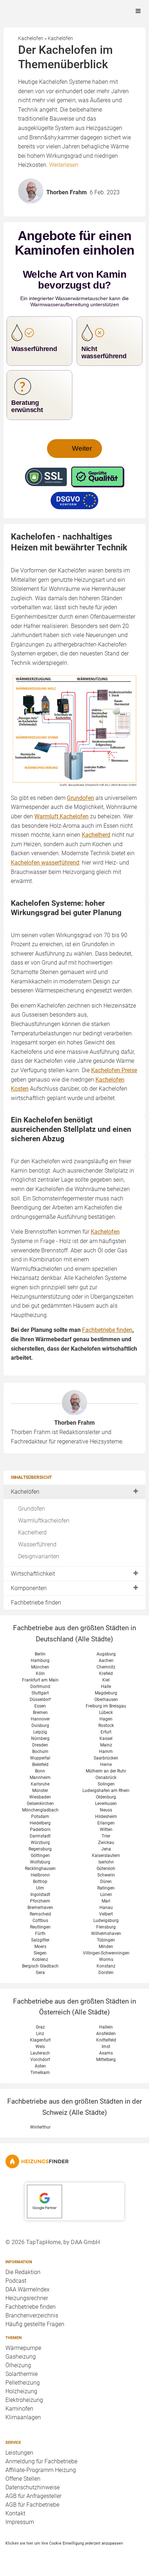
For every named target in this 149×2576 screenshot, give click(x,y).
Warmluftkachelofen (44, 1521)
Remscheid (40, 1914)
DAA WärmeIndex (27, 2289)
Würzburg (40, 1843)
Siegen (40, 1953)
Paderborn (40, 1830)
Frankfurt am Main (40, 1680)
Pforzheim (40, 1901)
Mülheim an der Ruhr (106, 1771)
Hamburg (40, 1661)
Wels (40, 2047)
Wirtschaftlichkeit (33, 1574)
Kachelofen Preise (114, 1070)
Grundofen (31, 1509)
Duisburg (40, 1726)
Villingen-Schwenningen (106, 1953)
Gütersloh (106, 1869)
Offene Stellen (23, 2479)
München (40, 1667)
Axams (106, 2053)
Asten (40, 2066)
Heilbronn (40, 1875)
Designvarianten (39, 1556)
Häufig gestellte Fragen (35, 2324)
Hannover (40, 1719)
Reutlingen (40, 1927)
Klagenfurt (40, 2040)
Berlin (40, 1654)
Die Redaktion (23, 2272)
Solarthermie (22, 2374)
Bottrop (40, 1882)
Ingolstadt (40, 1895)
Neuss (106, 1810)
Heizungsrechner (27, 2298)
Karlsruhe (40, 1784)
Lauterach (40, 2053)
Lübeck (106, 1713)
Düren (106, 1882)
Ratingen (106, 1888)
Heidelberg (40, 1823)
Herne (106, 1765)
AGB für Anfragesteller (33, 2496)
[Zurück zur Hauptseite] (74, 2161)
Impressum (20, 2522)
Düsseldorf (40, 1700)
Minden (106, 1947)
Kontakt (15, 2513)
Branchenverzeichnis (32, 2315)
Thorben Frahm (74, 1423)
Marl (106, 1901)
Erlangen (106, 1823)
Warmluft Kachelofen (61, 816)
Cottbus (40, 1921)
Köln (40, 1674)
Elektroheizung (24, 2400)
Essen (40, 1706)
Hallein (106, 2027)
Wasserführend (37, 1544)
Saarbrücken (106, 1758)
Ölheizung (18, 2365)
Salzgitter (40, 1940)
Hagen (106, 1719)
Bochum (40, 1752)
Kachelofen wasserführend (45, 863)
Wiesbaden (40, 1797)
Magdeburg (106, 1693)
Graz (40, 2027)
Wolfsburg (40, 1862)
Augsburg (106, 1654)
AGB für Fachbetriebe (32, 2505)
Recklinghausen (40, 1869)
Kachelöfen (25, 1492)
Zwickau (106, 1843)
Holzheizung (21, 2391)
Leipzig (40, 1732)
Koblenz (40, 1960)
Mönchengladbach (40, 1810)
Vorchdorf (40, 2060)
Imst (106, 2047)
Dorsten (106, 1973)
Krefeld (106, 1674)
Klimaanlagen (23, 2417)
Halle (106, 1687)
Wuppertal (40, 1758)
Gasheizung (21, 2357)
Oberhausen (106, 1700)
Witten (106, 1830)
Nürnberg (40, 1739)
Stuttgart (40, 1693)
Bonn (40, 1771)
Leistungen (19, 2453)
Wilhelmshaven (106, 1934)
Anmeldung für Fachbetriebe (41, 2461)
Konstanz (106, 1966)
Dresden (40, 1745)
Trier (106, 1836)
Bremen (40, 1713)
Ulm (40, 1888)
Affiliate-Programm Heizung (41, 2470)
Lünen (106, 1895)
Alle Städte (94, 1639)
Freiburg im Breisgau (106, 1706)
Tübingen (106, 1940)
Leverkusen (106, 1804)
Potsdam (40, 1817)
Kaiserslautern (106, 1856)
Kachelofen (105, 1232)
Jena (106, 1849)
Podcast (16, 2281)
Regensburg (40, 1849)
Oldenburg (106, 1797)
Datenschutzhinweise (33, 2487)
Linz (40, 2034)
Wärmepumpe (23, 2348)
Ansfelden (106, 2034)
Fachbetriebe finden (36, 1603)
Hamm (106, 1752)
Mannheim (40, 1778)
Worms (106, 1960)
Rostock (106, 1726)
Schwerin (106, 1875)
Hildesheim (106, 1817)
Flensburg (106, 1927)
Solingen (106, 1784)
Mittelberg (106, 2060)
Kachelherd (32, 1532)
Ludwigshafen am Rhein (106, 1791)
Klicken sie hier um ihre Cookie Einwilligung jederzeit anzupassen (64, 2543)
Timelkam (40, 2073)
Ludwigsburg (106, 1921)
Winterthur (40, 2127)
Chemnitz (106, 1667)
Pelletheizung (23, 2383)
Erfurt (106, 1732)
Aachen (106, 1661)
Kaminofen (19, 2409)
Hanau (106, 1908)
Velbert (106, 1914)
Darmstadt (40, 1836)
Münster (40, 1791)
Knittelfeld (106, 2040)
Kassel (106, 1739)
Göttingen (40, 1856)
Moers (40, 1947)
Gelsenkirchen (40, 1804)
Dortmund (40, 1687)
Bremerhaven (40, 1908)
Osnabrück (106, 1778)
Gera (40, 1973)
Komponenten (29, 1588)
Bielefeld (40, 1765)
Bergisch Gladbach (40, 1966)
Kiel (106, 1680)
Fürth (40, 1934)
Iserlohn (106, 1862)
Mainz (106, 1745)
